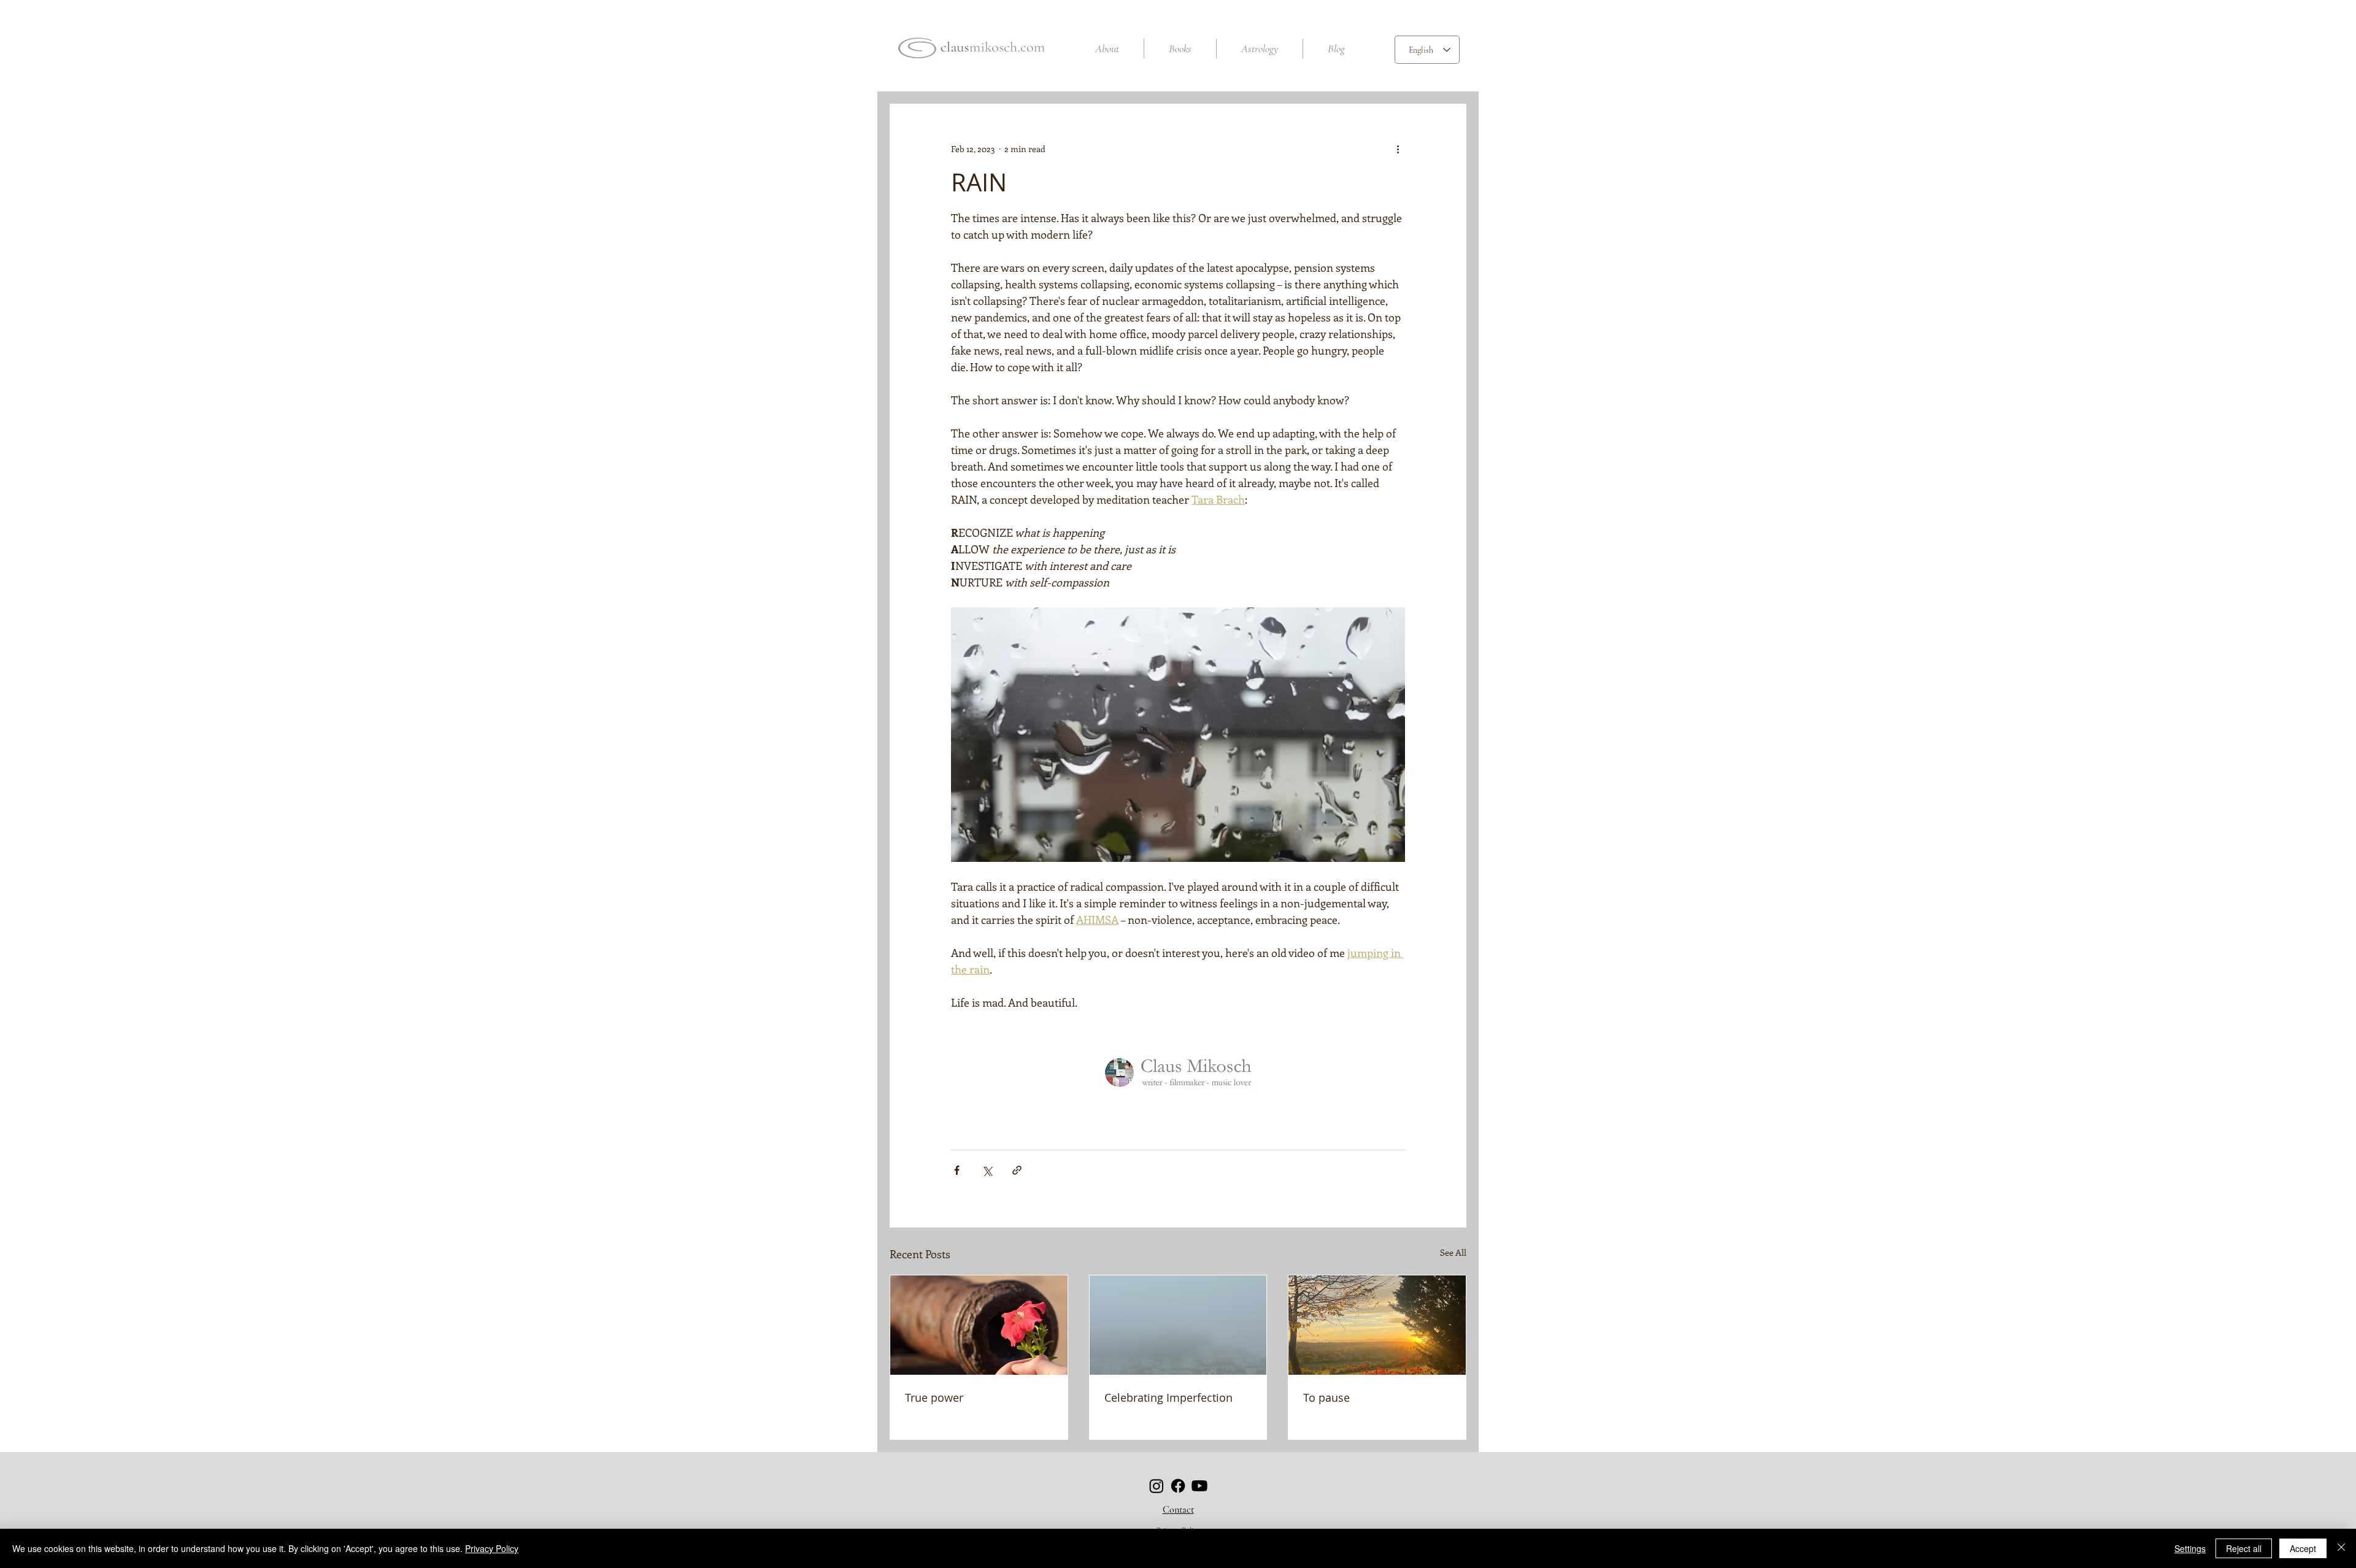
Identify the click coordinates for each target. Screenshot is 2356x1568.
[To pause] (1377, 1325)
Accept (2303, 1548)
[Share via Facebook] (957, 1170)
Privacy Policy (492, 1548)
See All (1453, 1252)
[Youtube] (1199, 1486)
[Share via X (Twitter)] (987, 1170)
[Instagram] (1157, 1486)
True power (934, 1397)
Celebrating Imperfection (1168, 1397)
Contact (1178, 1510)
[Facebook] (1178, 1486)
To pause (1326, 1397)
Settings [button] (2190, 1548)
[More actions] (1398, 148)
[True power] (979, 1325)
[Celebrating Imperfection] (1178, 1325)
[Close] (2341, 1548)
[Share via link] (1017, 1170)
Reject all (2244, 1548)
